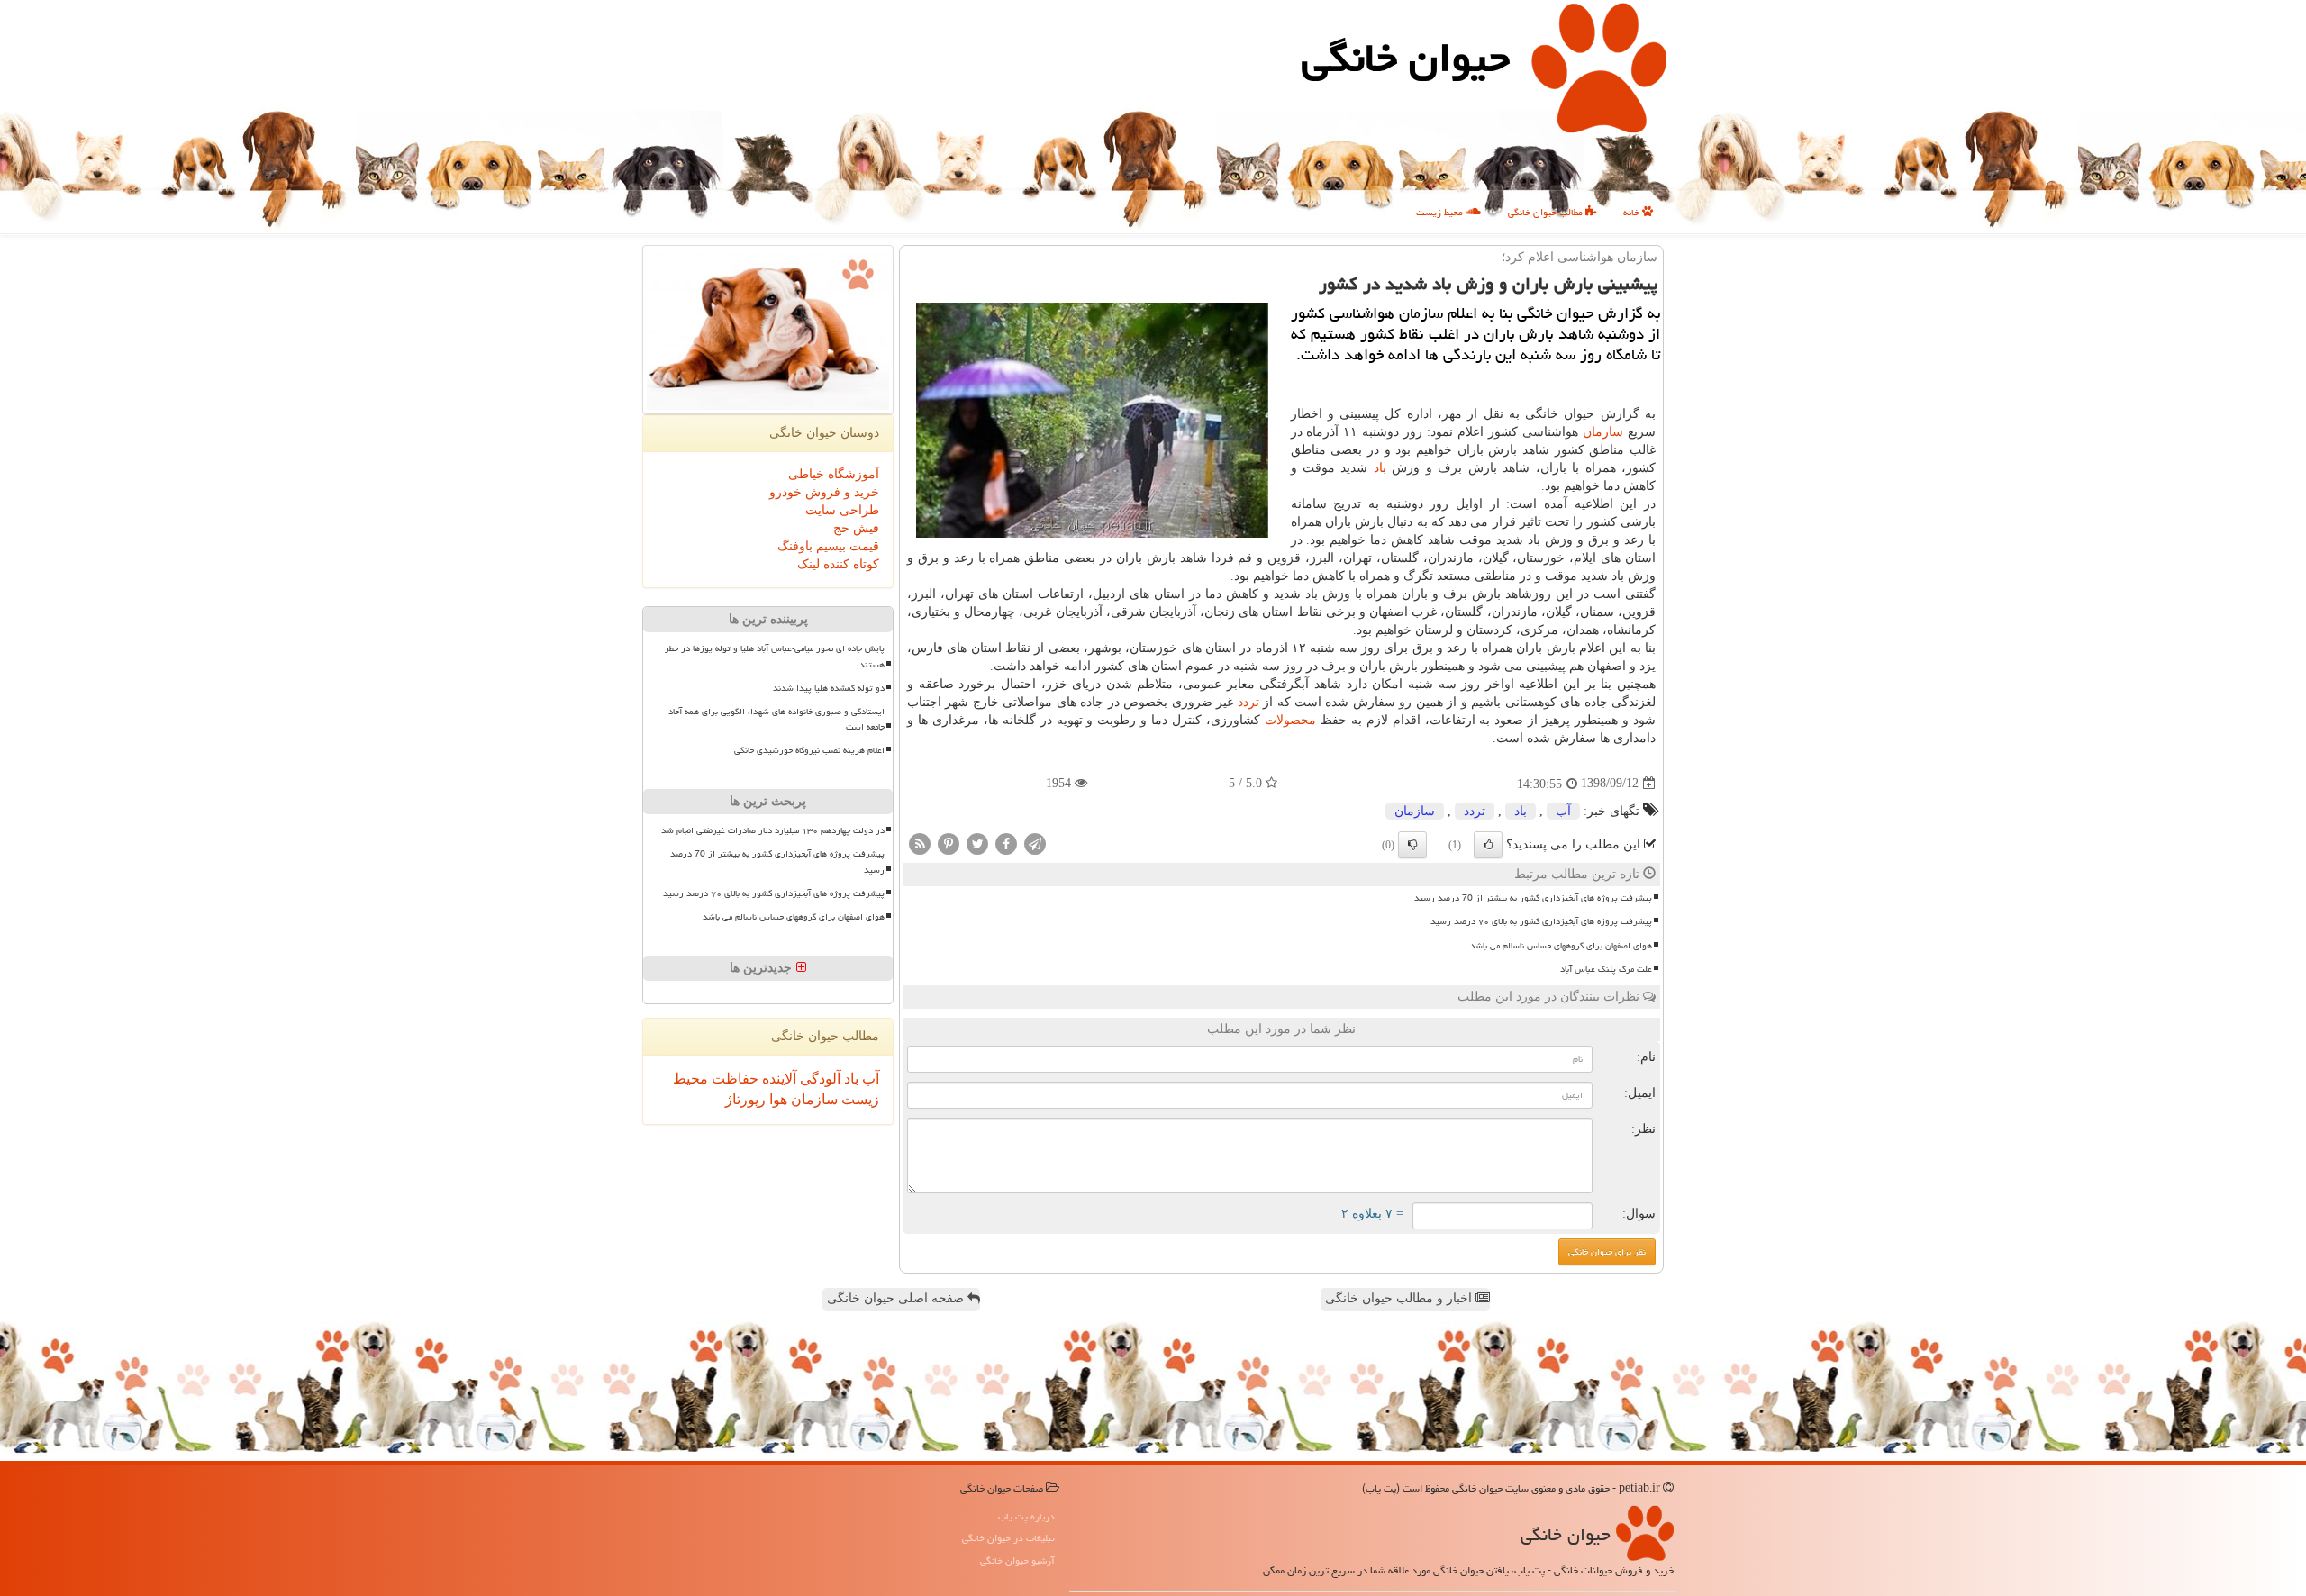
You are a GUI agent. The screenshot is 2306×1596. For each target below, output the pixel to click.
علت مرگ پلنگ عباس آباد (1606, 969)
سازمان (1603, 432)
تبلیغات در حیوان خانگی (1008, 1538)
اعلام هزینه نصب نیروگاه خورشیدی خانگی (809, 750)
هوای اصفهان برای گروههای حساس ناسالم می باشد (1561, 946)
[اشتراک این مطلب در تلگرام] (1035, 843)
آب (1563, 811)
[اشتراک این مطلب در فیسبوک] (1006, 843)
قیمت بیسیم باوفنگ (828, 546)
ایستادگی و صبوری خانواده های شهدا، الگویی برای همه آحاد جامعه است (776, 719)
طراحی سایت (842, 510)
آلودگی (818, 1079)
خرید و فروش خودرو (824, 492)
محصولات (1290, 720)
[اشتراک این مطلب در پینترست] (949, 843)
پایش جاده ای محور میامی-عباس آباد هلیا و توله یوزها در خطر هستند (775, 656)
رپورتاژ (745, 1099)
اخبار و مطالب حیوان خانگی (1400, 1298)
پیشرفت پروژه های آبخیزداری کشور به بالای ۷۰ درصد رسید (1541, 921)
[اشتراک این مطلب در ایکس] (977, 843)
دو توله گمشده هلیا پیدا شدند (829, 688)
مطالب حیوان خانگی (1547, 212)
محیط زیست (1441, 212)
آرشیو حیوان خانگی (1017, 1560)
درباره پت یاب (1026, 1516)
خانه (1633, 212)
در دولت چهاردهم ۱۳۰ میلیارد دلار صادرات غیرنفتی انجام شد (773, 830)
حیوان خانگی (1406, 58)
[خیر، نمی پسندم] (1412, 845)
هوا (776, 1099)
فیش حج (856, 528)
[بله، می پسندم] (1488, 845)
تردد (1248, 702)
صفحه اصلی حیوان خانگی (897, 1298)
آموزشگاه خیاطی (834, 474)
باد (1380, 468)
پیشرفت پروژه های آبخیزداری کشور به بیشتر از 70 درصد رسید (1533, 898)
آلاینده (777, 1079)
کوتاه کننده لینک (838, 564)
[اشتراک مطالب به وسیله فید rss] (920, 843)
